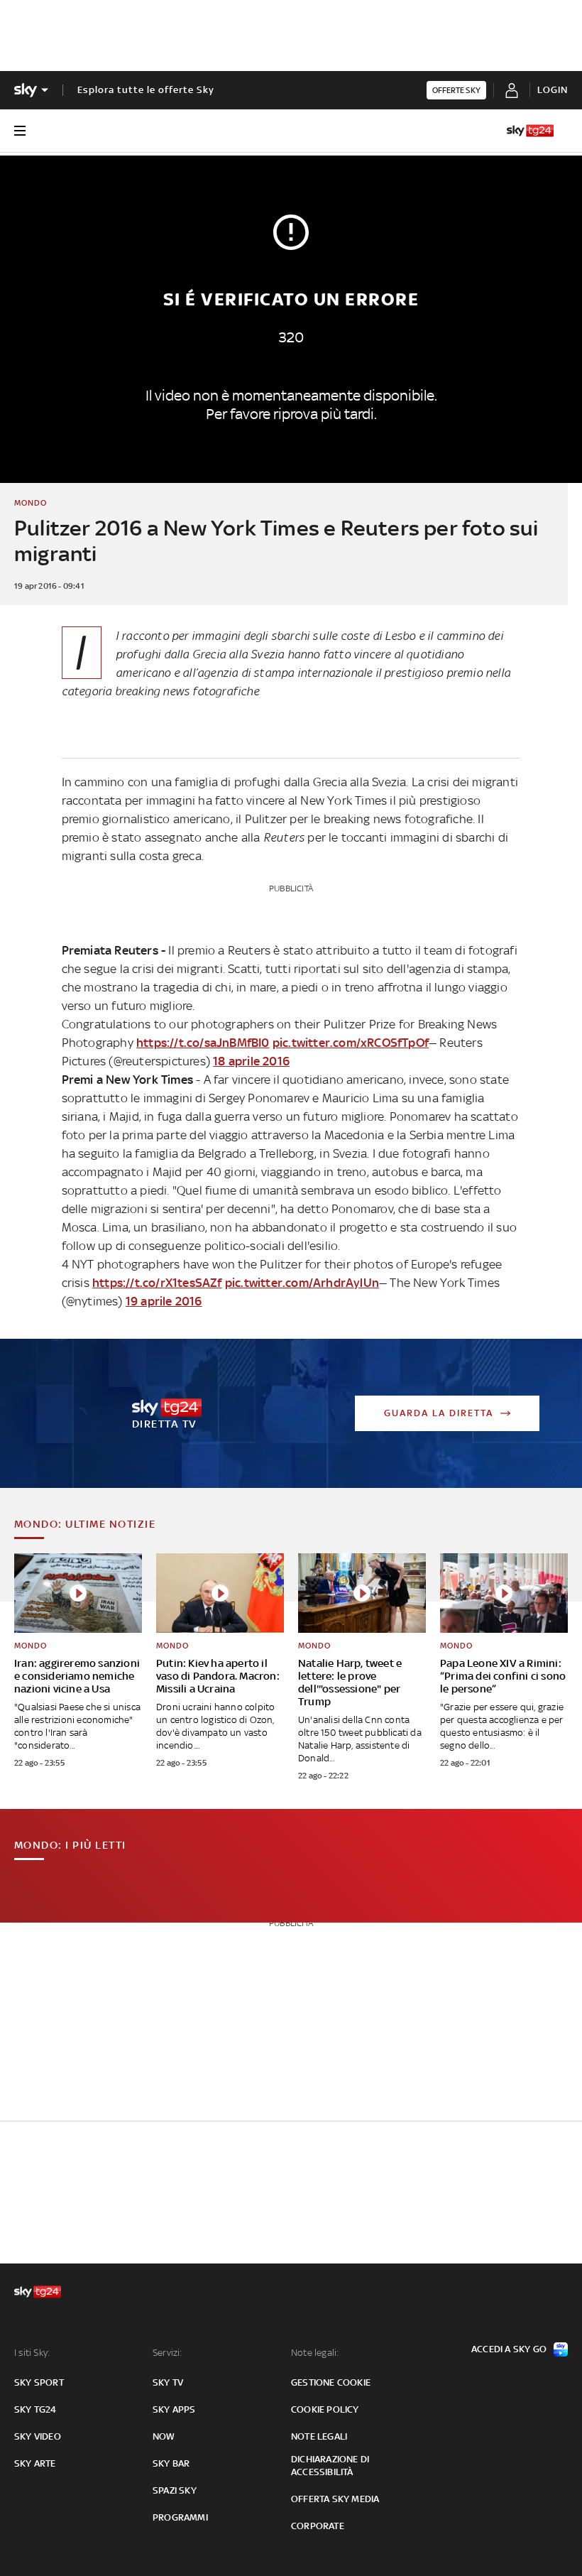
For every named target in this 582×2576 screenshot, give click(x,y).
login (553, 90)
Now (164, 2436)
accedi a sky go (509, 2349)
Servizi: (168, 2353)
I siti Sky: (32, 2353)
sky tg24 (35, 2409)
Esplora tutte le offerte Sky (146, 90)
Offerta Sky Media (335, 2499)
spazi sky (175, 2490)
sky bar (171, 2463)
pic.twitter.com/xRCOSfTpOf (351, 1043)
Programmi (180, 2517)
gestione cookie (331, 2382)
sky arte (35, 2463)
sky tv (168, 2382)
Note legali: (315, 2353)
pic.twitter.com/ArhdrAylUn (302, 1283)
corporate (318, 2526)
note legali (319, 2436)
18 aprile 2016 (251, 1061)
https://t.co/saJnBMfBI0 (203, 1043)
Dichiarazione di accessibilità (330, 2466)
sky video (38, 2436)
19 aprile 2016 (164, 1301)
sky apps (174, 2409)
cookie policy (325, 2409)
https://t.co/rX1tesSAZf (157, 1283)
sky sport (39, 2382)
